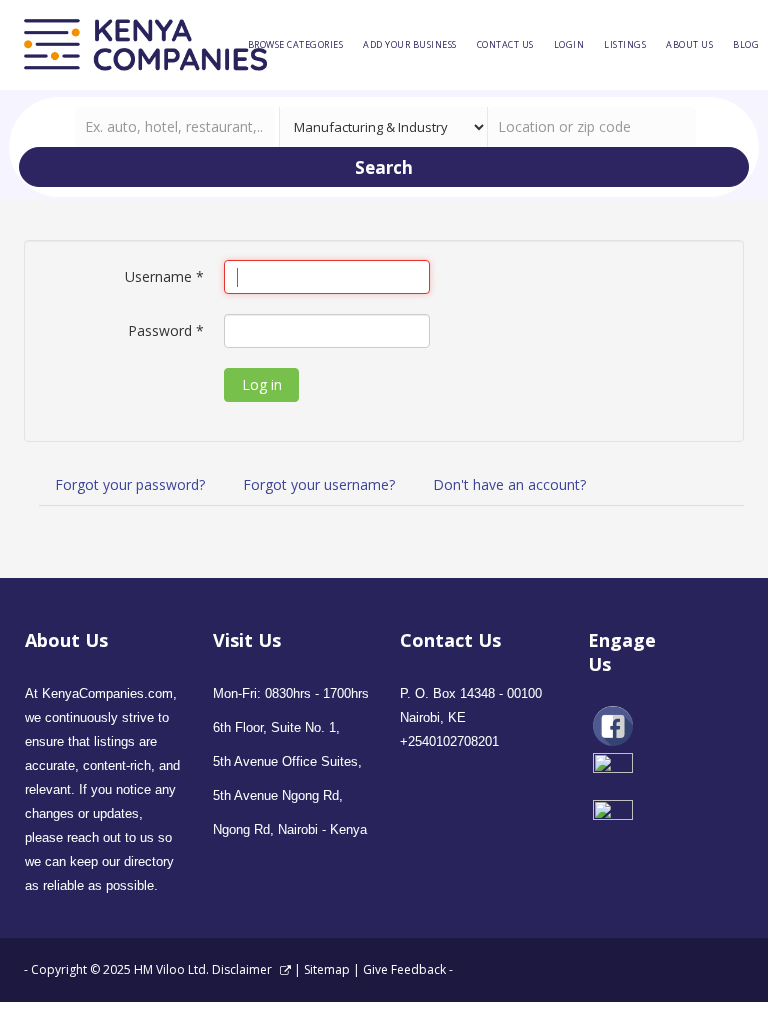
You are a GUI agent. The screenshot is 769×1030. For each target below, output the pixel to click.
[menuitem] (296, 45)
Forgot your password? (130, 484)
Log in (262, 384)
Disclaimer (243, 969)
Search (384, 167)
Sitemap (327, 969)
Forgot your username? (319, 484)
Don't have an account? (509, 484)
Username (164, 276)
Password (166, 330)
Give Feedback (404, 969)
